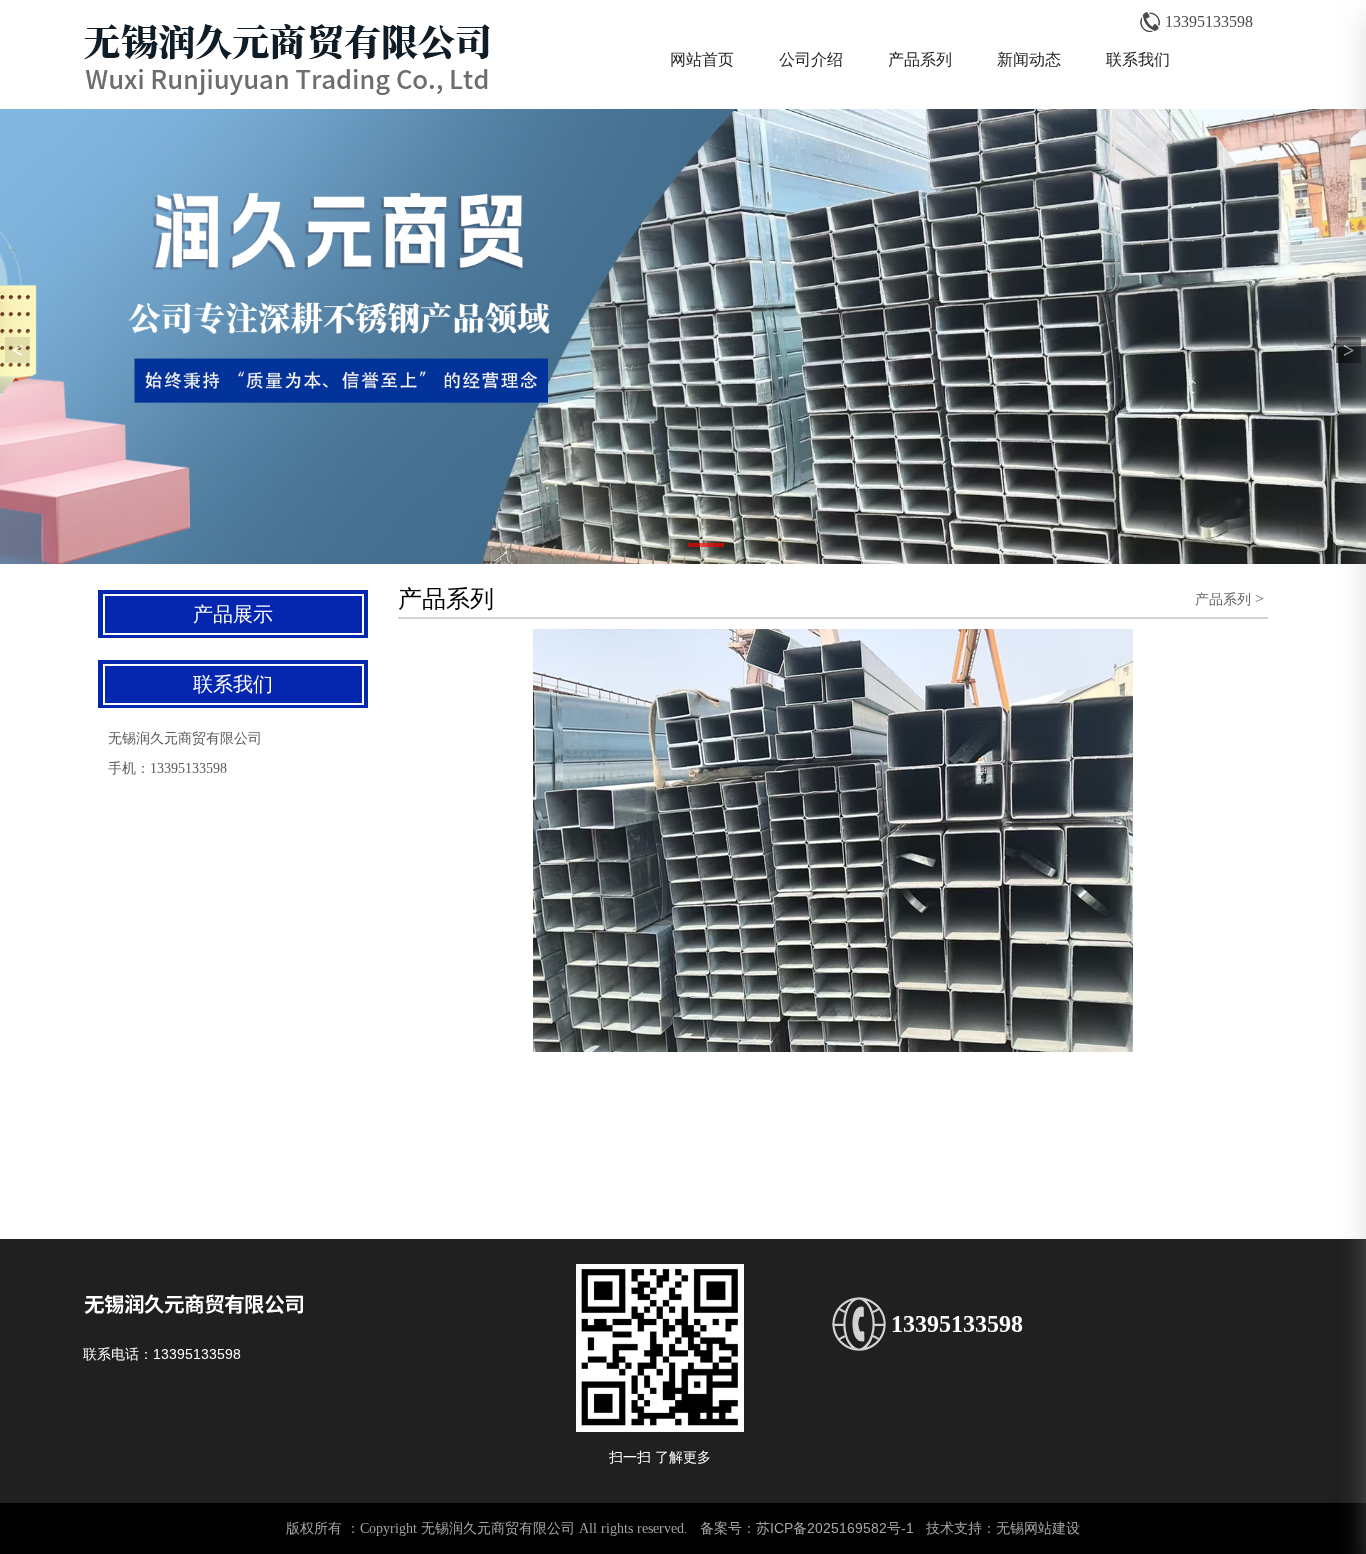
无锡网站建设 (1038, 1528)
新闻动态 (1029, 59)
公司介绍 (811, 59)
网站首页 (702, 59)
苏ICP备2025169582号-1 (835, 1528)
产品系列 (920, 59)
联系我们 (1138, 59)
